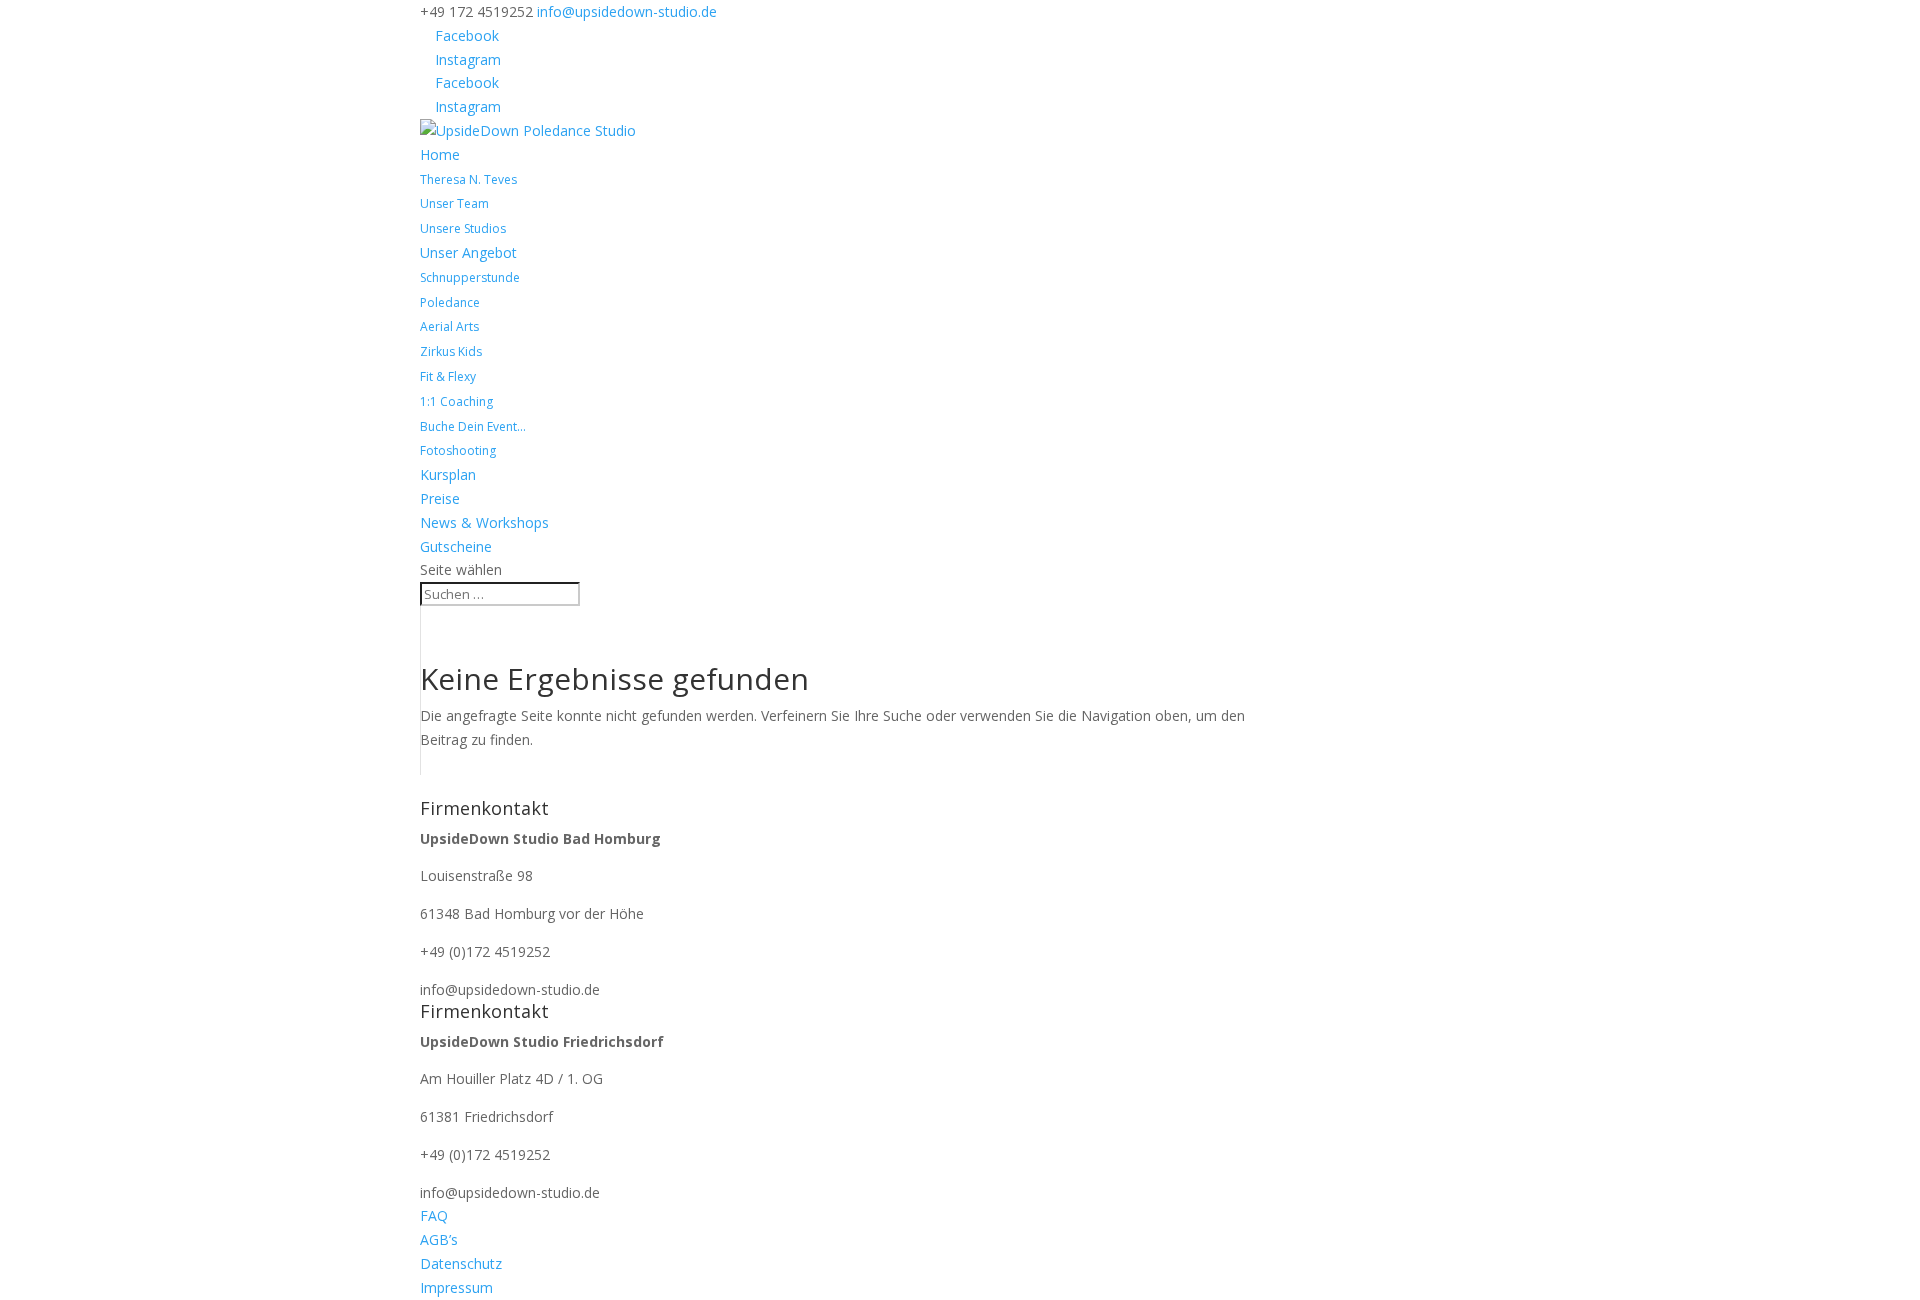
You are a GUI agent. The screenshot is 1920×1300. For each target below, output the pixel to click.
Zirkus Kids (451, 351)
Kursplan (448, 474)
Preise (440, 498)
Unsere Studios (463, 228)
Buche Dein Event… (473, 426)
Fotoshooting (458, 450)
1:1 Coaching (456, 401)
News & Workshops (484, 522)
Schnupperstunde (470, 277)
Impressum (456, 1287)
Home (440, 154)
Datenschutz (461, 1263)
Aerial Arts (449, 326)
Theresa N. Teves (468, 179)
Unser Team (454, 203)
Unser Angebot (468, 252)
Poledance (450, 302)
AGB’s (439, 1239)
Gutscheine (456, 546)
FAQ (434, 1215)
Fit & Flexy (448, 376)
